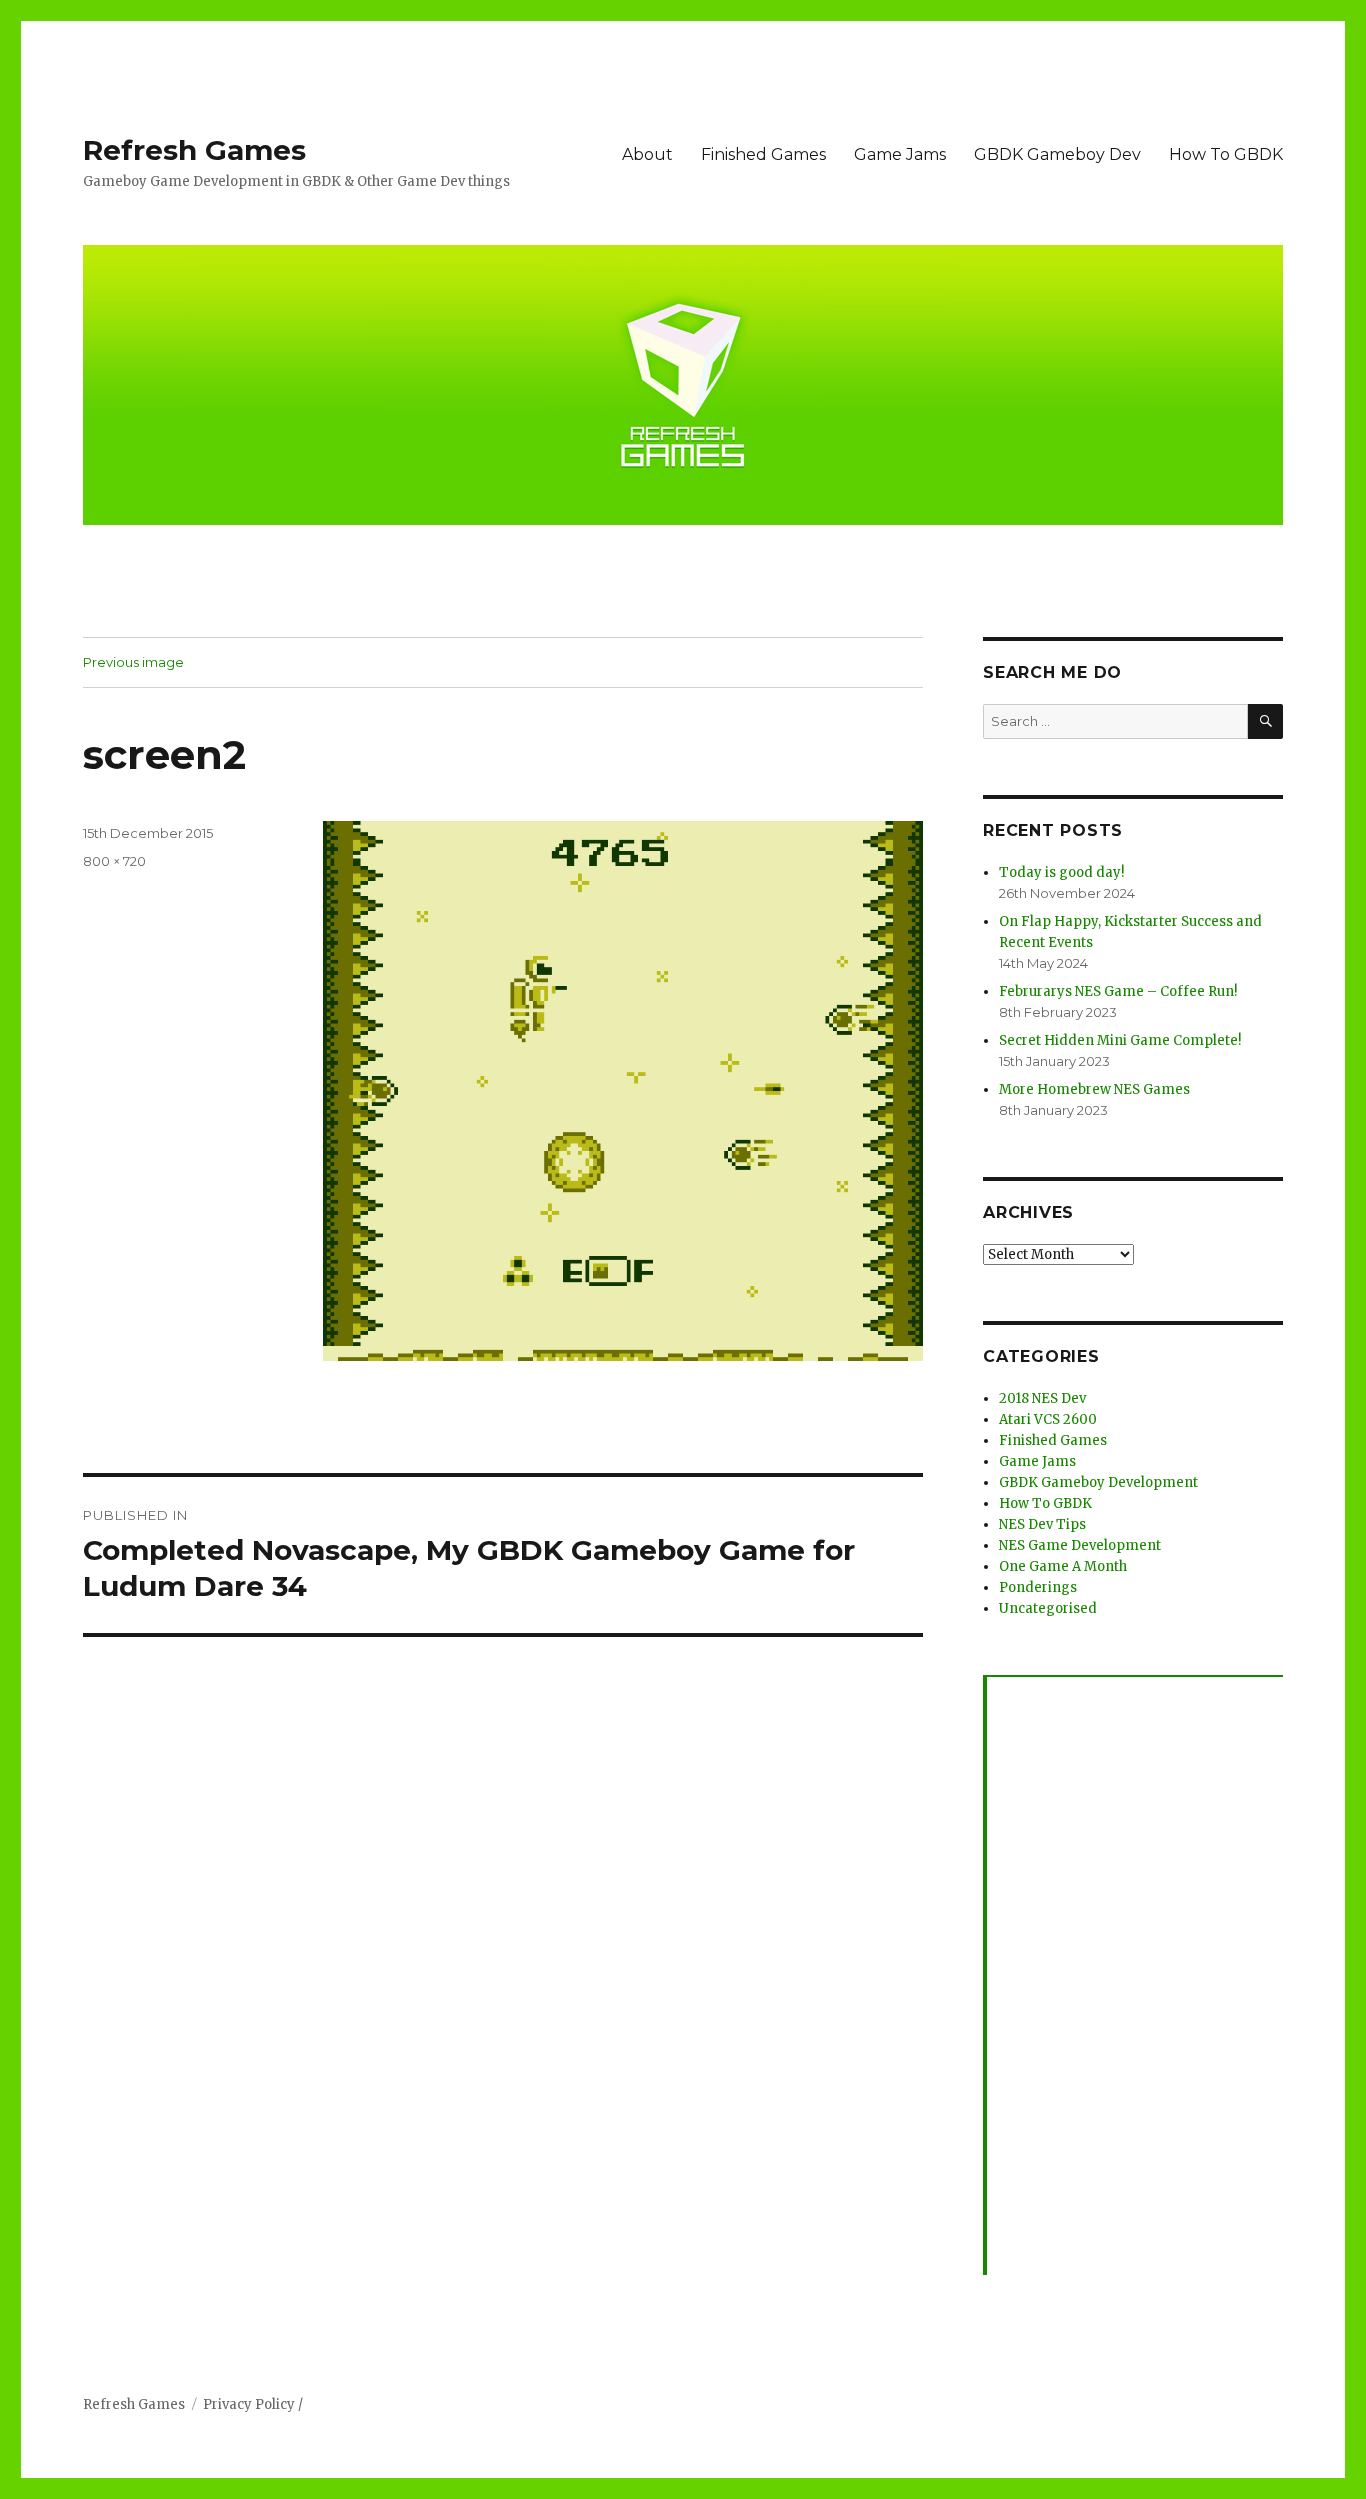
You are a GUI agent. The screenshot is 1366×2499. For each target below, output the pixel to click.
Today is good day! (1061, 872)
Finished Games (763, 154)
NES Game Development (1080, 1545)
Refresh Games (194, 150)
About (647, 154)
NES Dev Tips (1042, 1524)
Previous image (133, 662)
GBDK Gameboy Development (1098, 1482)
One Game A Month (1063, 1566)
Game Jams (900, 154)
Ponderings (1038, 1587)
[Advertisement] (1137, 1977)
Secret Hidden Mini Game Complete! (1120, 1040)
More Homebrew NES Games (1094, 1089)
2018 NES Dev (1042, 1398)
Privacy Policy (249, 2404)
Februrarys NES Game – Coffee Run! (1118, 991)
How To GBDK (1226, 154)
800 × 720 (114, 861)
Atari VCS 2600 (1048, 1419)
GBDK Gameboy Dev (1057, 154)
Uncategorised (1048, 1608)
